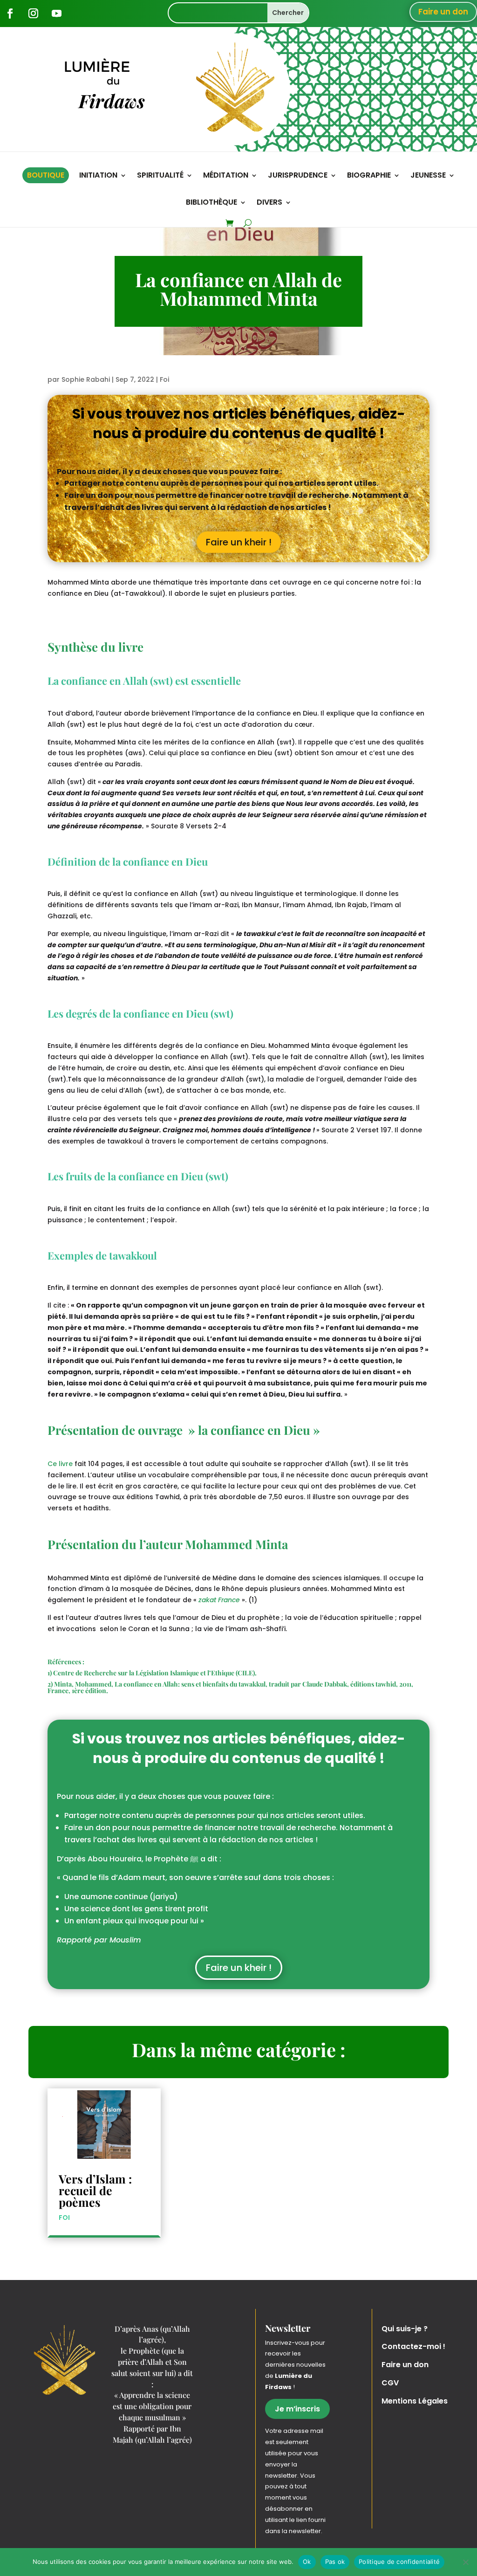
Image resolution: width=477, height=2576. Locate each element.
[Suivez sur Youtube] (56, 14)
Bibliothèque (211, 203)
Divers (269, 203)
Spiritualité (160, 176)
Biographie (369, 176)
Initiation (98, 176)
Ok (307, 2562)
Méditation (226, 176)
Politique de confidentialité (399, 2562)
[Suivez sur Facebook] (10, 14)
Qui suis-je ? (405, 2329)
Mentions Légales (415, 2401)
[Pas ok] (465, 2562)
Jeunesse (428, 176)
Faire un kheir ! (239, 542)
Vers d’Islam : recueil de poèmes (95, 2190)
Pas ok (335, 2562)
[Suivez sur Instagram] (33, 14)
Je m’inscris (297, 2409)
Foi (164, 379)
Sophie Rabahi (86, 379)
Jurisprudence (298, 176)
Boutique (46, 175)
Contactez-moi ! (413, 2346)
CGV (390, 2383)
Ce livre (60, 1464)
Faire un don (443, 12)
